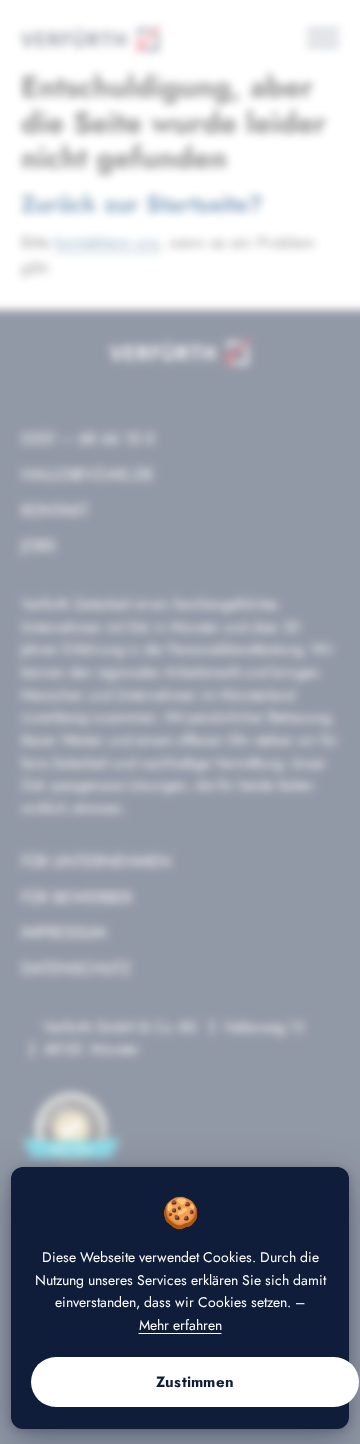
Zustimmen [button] (195, 1382)
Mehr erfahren (180, 1325)
